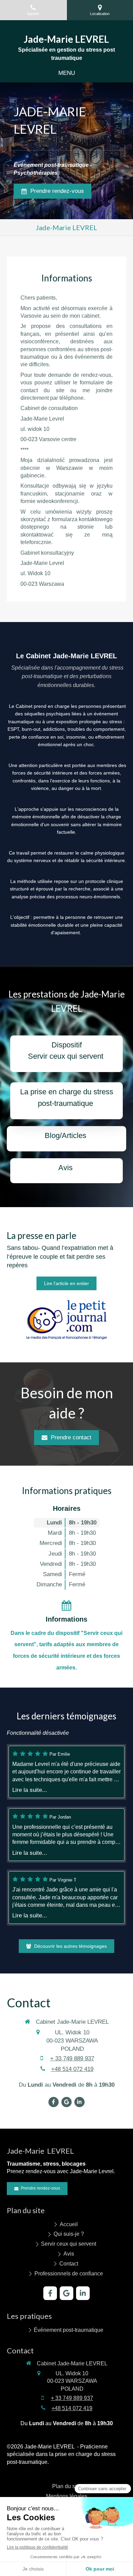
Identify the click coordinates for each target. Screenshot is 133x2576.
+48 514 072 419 (72, 2069)
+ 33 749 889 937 (72, 2058)
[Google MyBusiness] (66, 2102)
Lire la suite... (30, 1790)
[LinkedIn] (79, 2102)
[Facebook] (54, 2102)
